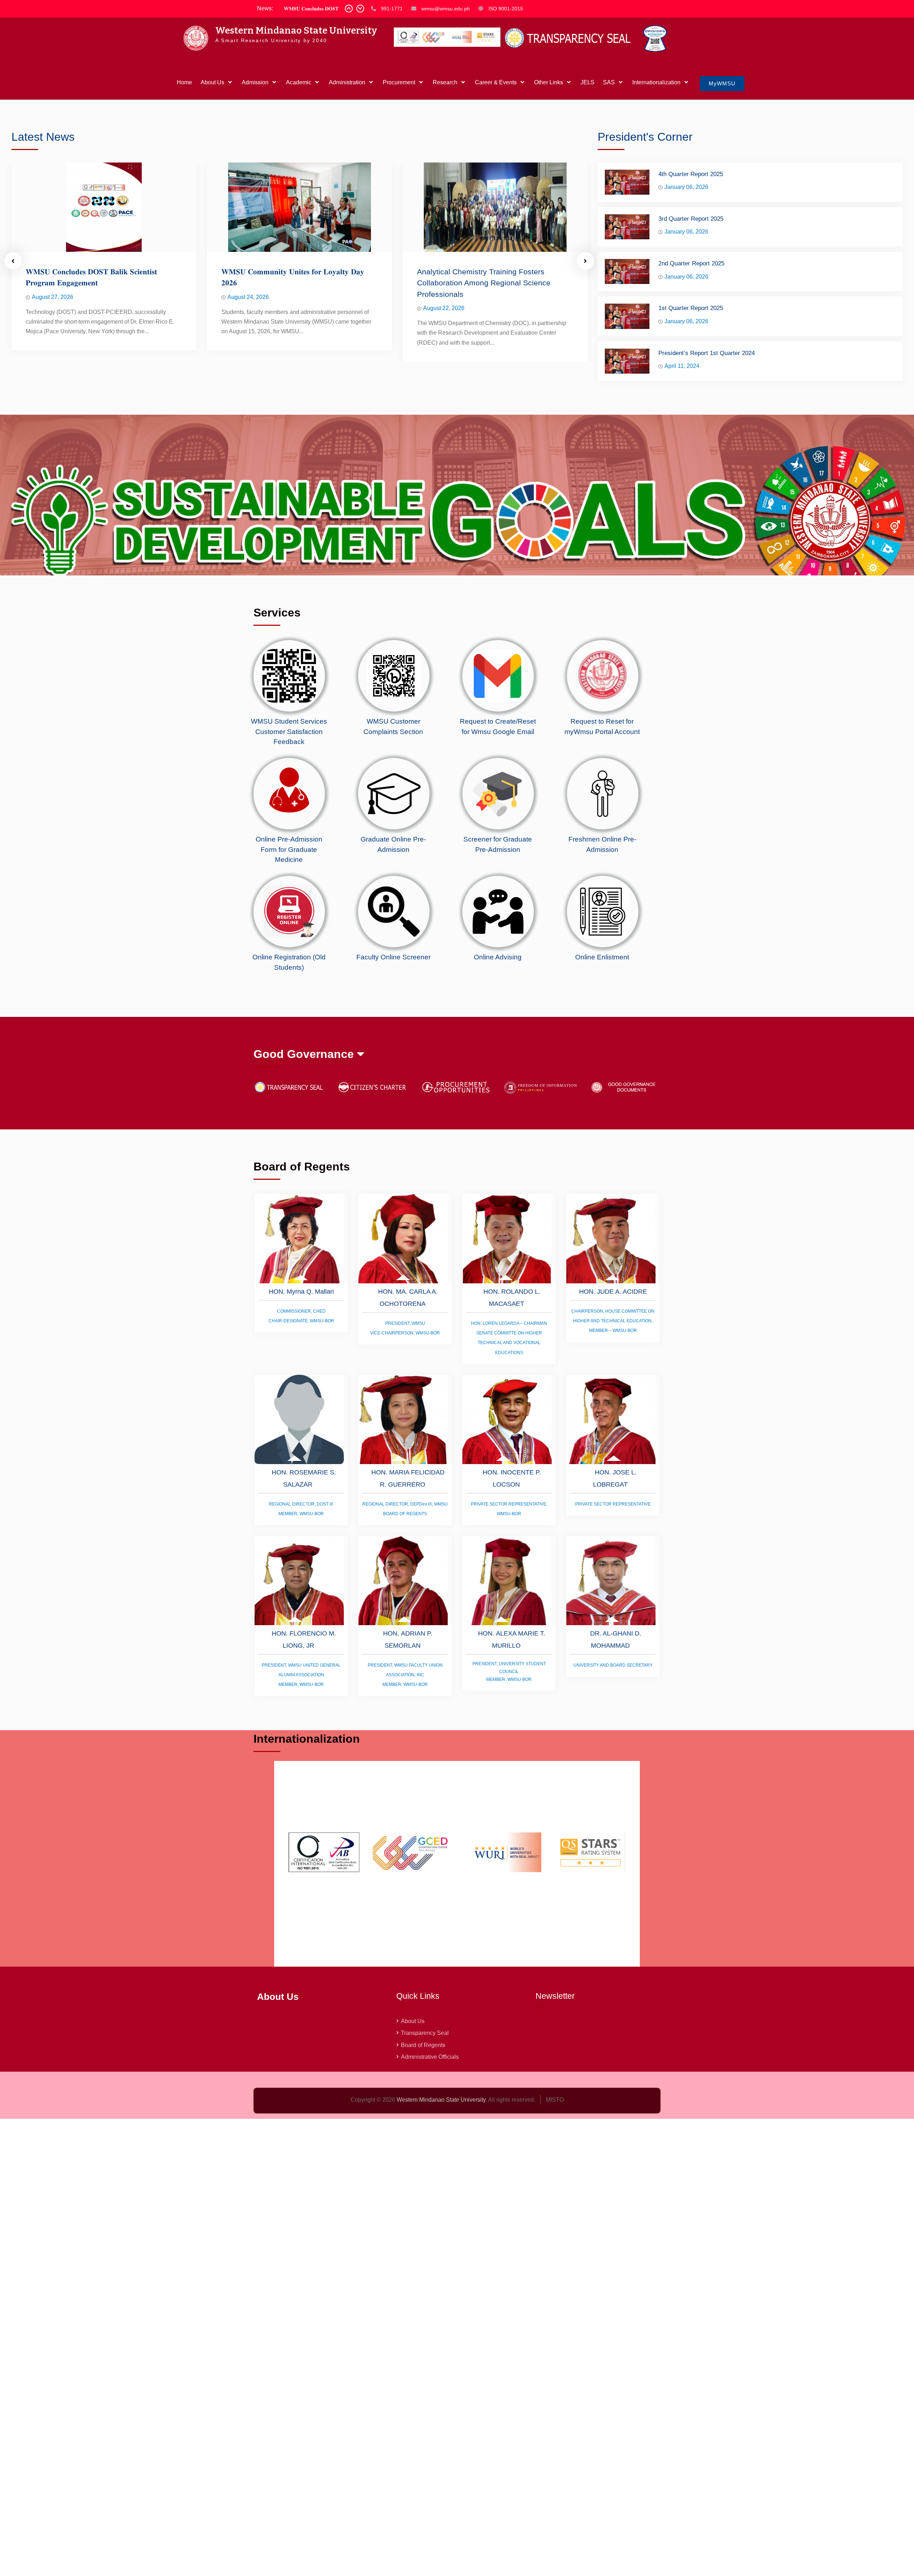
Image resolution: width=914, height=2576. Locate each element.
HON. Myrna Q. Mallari (301, 1292)
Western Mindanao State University (296, 31)
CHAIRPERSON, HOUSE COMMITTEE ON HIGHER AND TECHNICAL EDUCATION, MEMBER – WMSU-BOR (613, 1321)
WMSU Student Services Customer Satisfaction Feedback (289, 732)
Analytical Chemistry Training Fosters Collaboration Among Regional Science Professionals (484, 283)
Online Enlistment (602, 957)
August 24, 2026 (248, 297)
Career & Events (496, 82)
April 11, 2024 (682, 366)
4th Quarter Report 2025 (691, 174)
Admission (255, 82)
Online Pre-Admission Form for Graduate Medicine (289, 849)
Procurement (399, 82)
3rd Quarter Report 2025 (691, 219)
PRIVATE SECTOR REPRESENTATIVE (613, 1504)
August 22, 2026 (444, 308)
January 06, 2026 (686, 187)
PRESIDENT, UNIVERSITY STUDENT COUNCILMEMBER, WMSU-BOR (509, 1672)
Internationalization (656, 82)
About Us (212, 82)
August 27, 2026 (52, 297)
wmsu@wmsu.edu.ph (446, 9)
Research (445, 82)
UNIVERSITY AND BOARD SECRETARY (613, 1665)
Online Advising (498, 957)
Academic (299, 82)
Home (184, 82)
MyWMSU (722, 83)
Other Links (549, 82)
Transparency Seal (425, 2033)
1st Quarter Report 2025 (691, 308)
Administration (347, 82)
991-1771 (392, 9)
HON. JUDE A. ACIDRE (613, 1292)
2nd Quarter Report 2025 (691, 263)
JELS (587, 82)
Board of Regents (423, 2045)
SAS (609, 82)
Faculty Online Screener (393, 957)
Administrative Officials (430, 2057)
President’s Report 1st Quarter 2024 (707, 353)
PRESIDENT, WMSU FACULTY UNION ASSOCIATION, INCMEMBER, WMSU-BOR (405, 1675)
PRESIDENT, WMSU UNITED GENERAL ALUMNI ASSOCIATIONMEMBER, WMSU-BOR (301, 1675)
